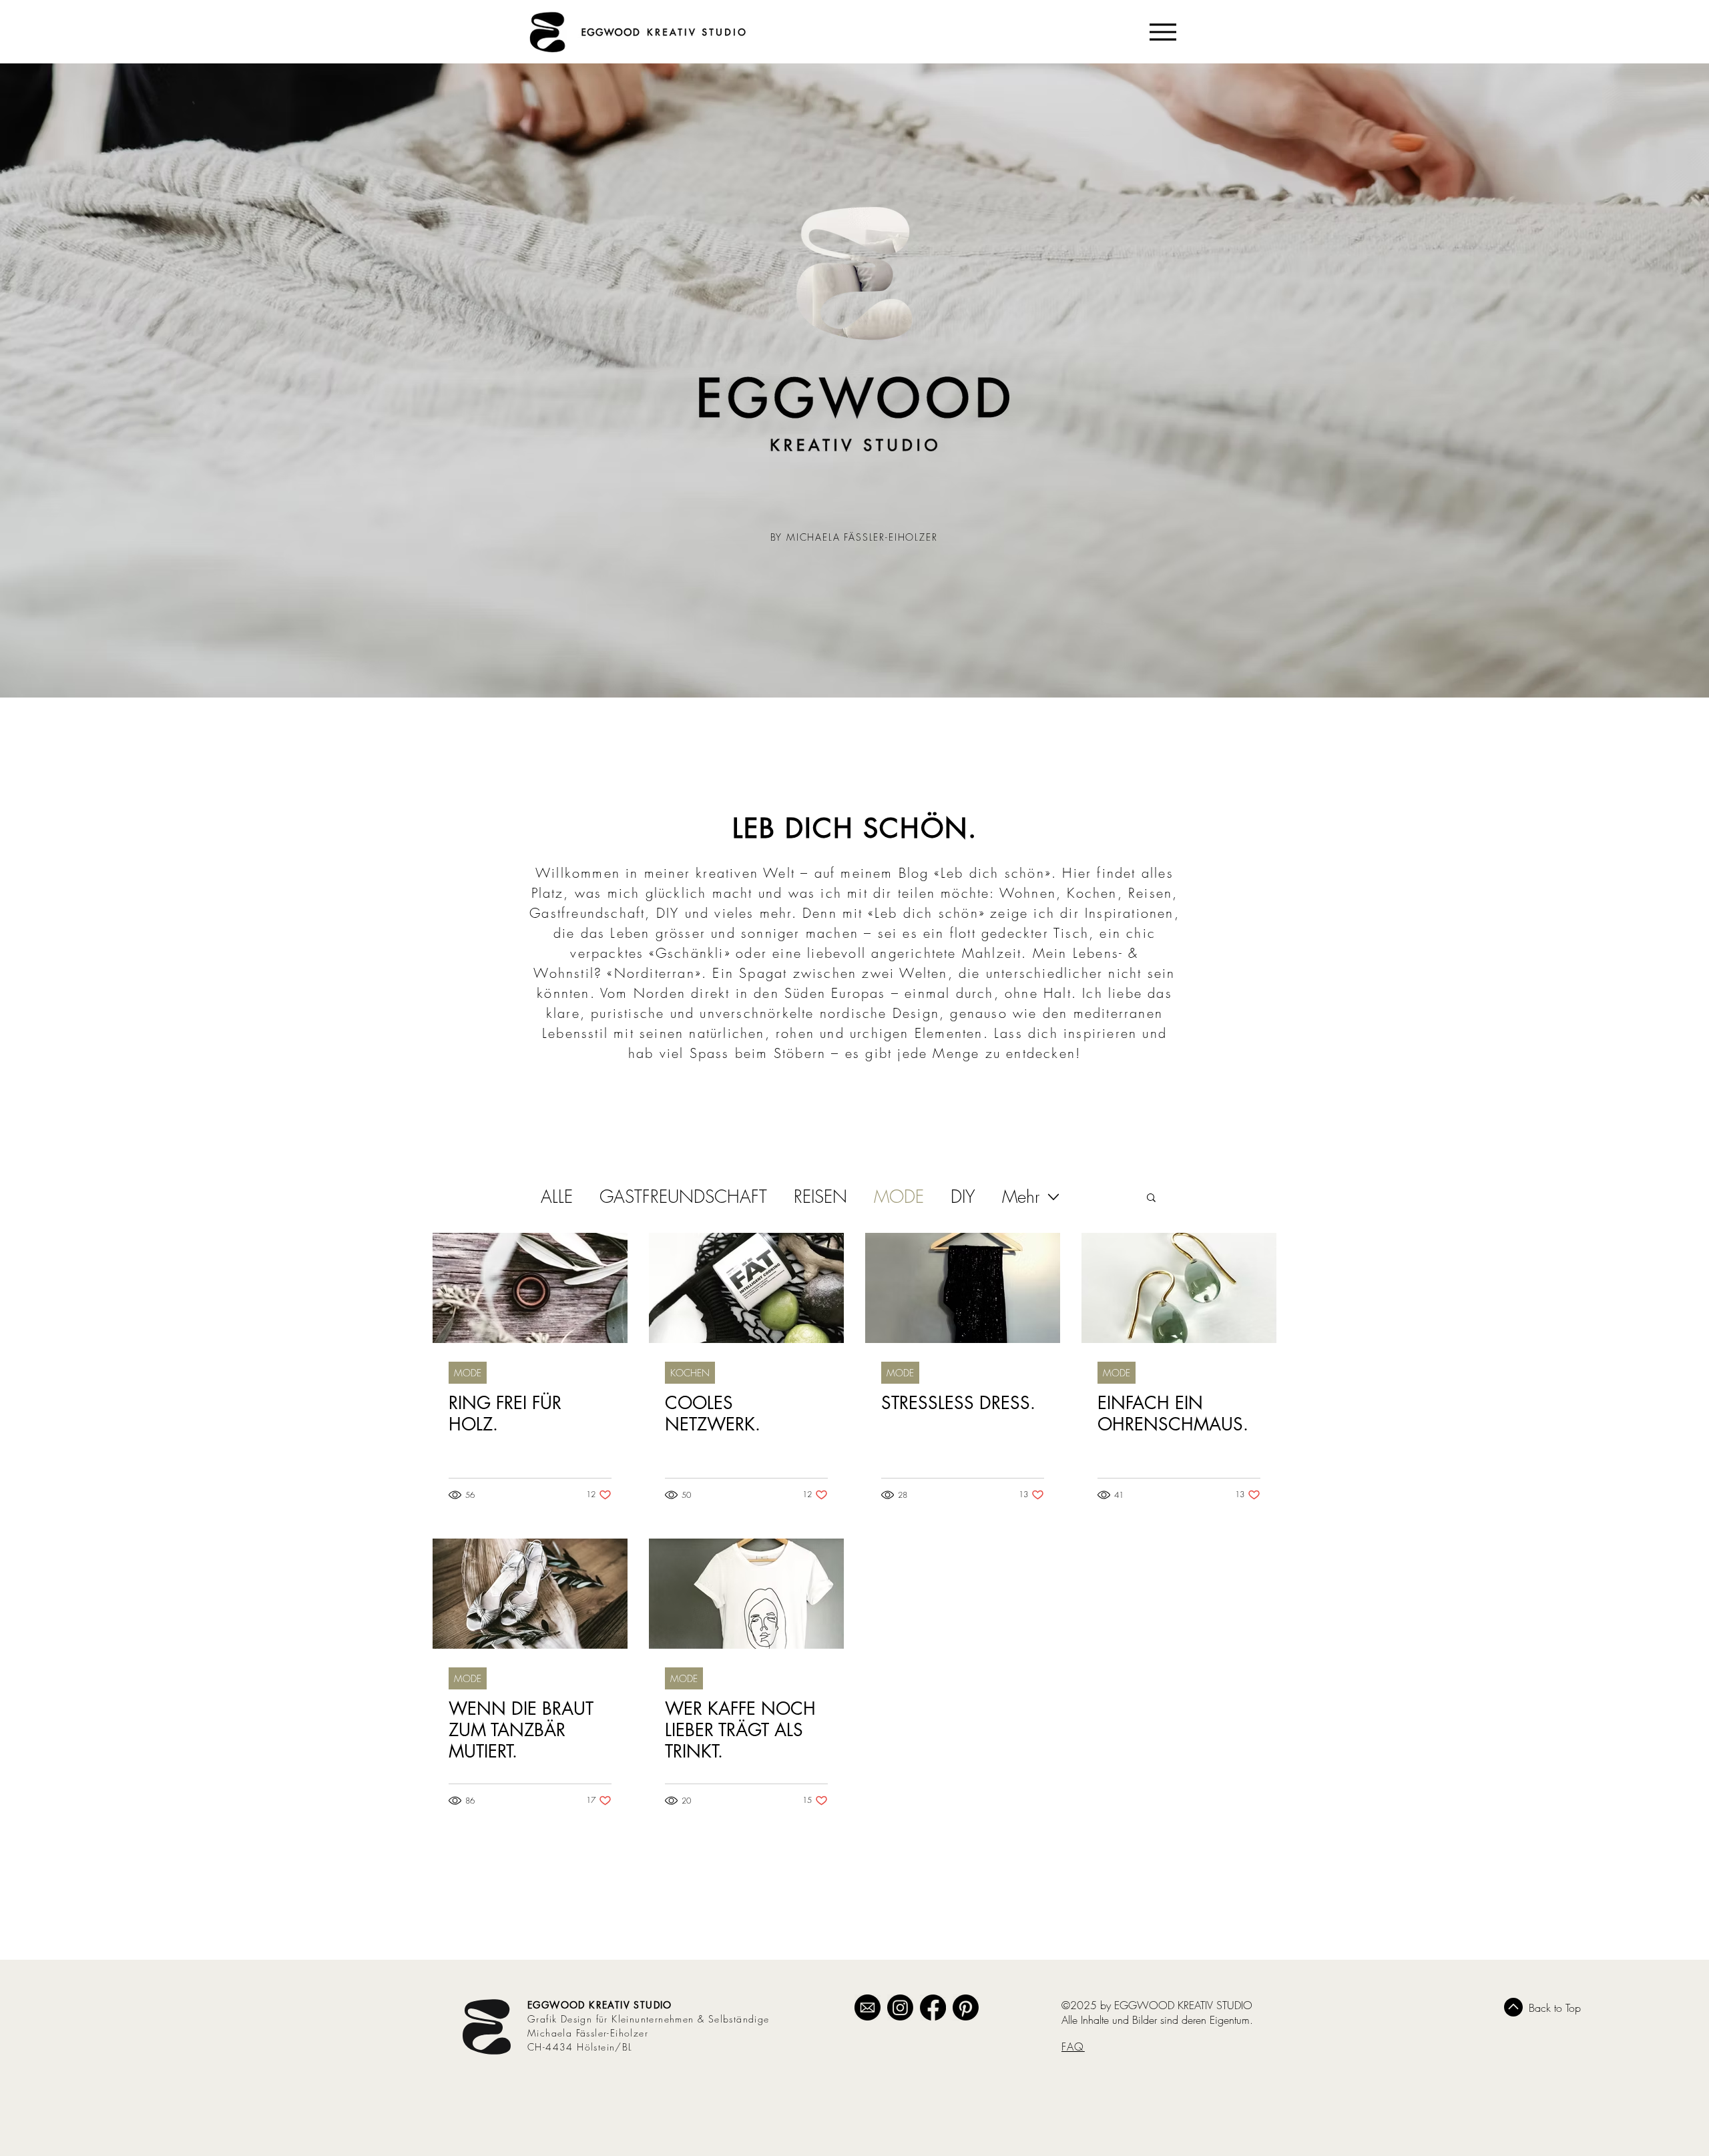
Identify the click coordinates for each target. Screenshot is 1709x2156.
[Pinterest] (966, 2007)
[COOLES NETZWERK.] (746, 1288)
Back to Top (1555, 2008)
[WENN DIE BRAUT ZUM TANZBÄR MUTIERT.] (530, 1594)
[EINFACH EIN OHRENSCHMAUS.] (1179, 1288)
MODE (899, 1197)
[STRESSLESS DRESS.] (963, 1288)
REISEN (820, 1197)
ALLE (557, 1197)
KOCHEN (690, 1373)
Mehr (1021, 1197)
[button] (1151, 1198)
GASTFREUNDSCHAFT (683, 1197)
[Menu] (1163, 32)
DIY (963, 1197)
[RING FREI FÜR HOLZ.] (530, 1288)
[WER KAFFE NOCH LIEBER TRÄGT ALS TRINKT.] (746, 1594)
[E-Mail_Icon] (868, 2007)
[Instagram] (900, 2007)
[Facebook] (933, 2007)
